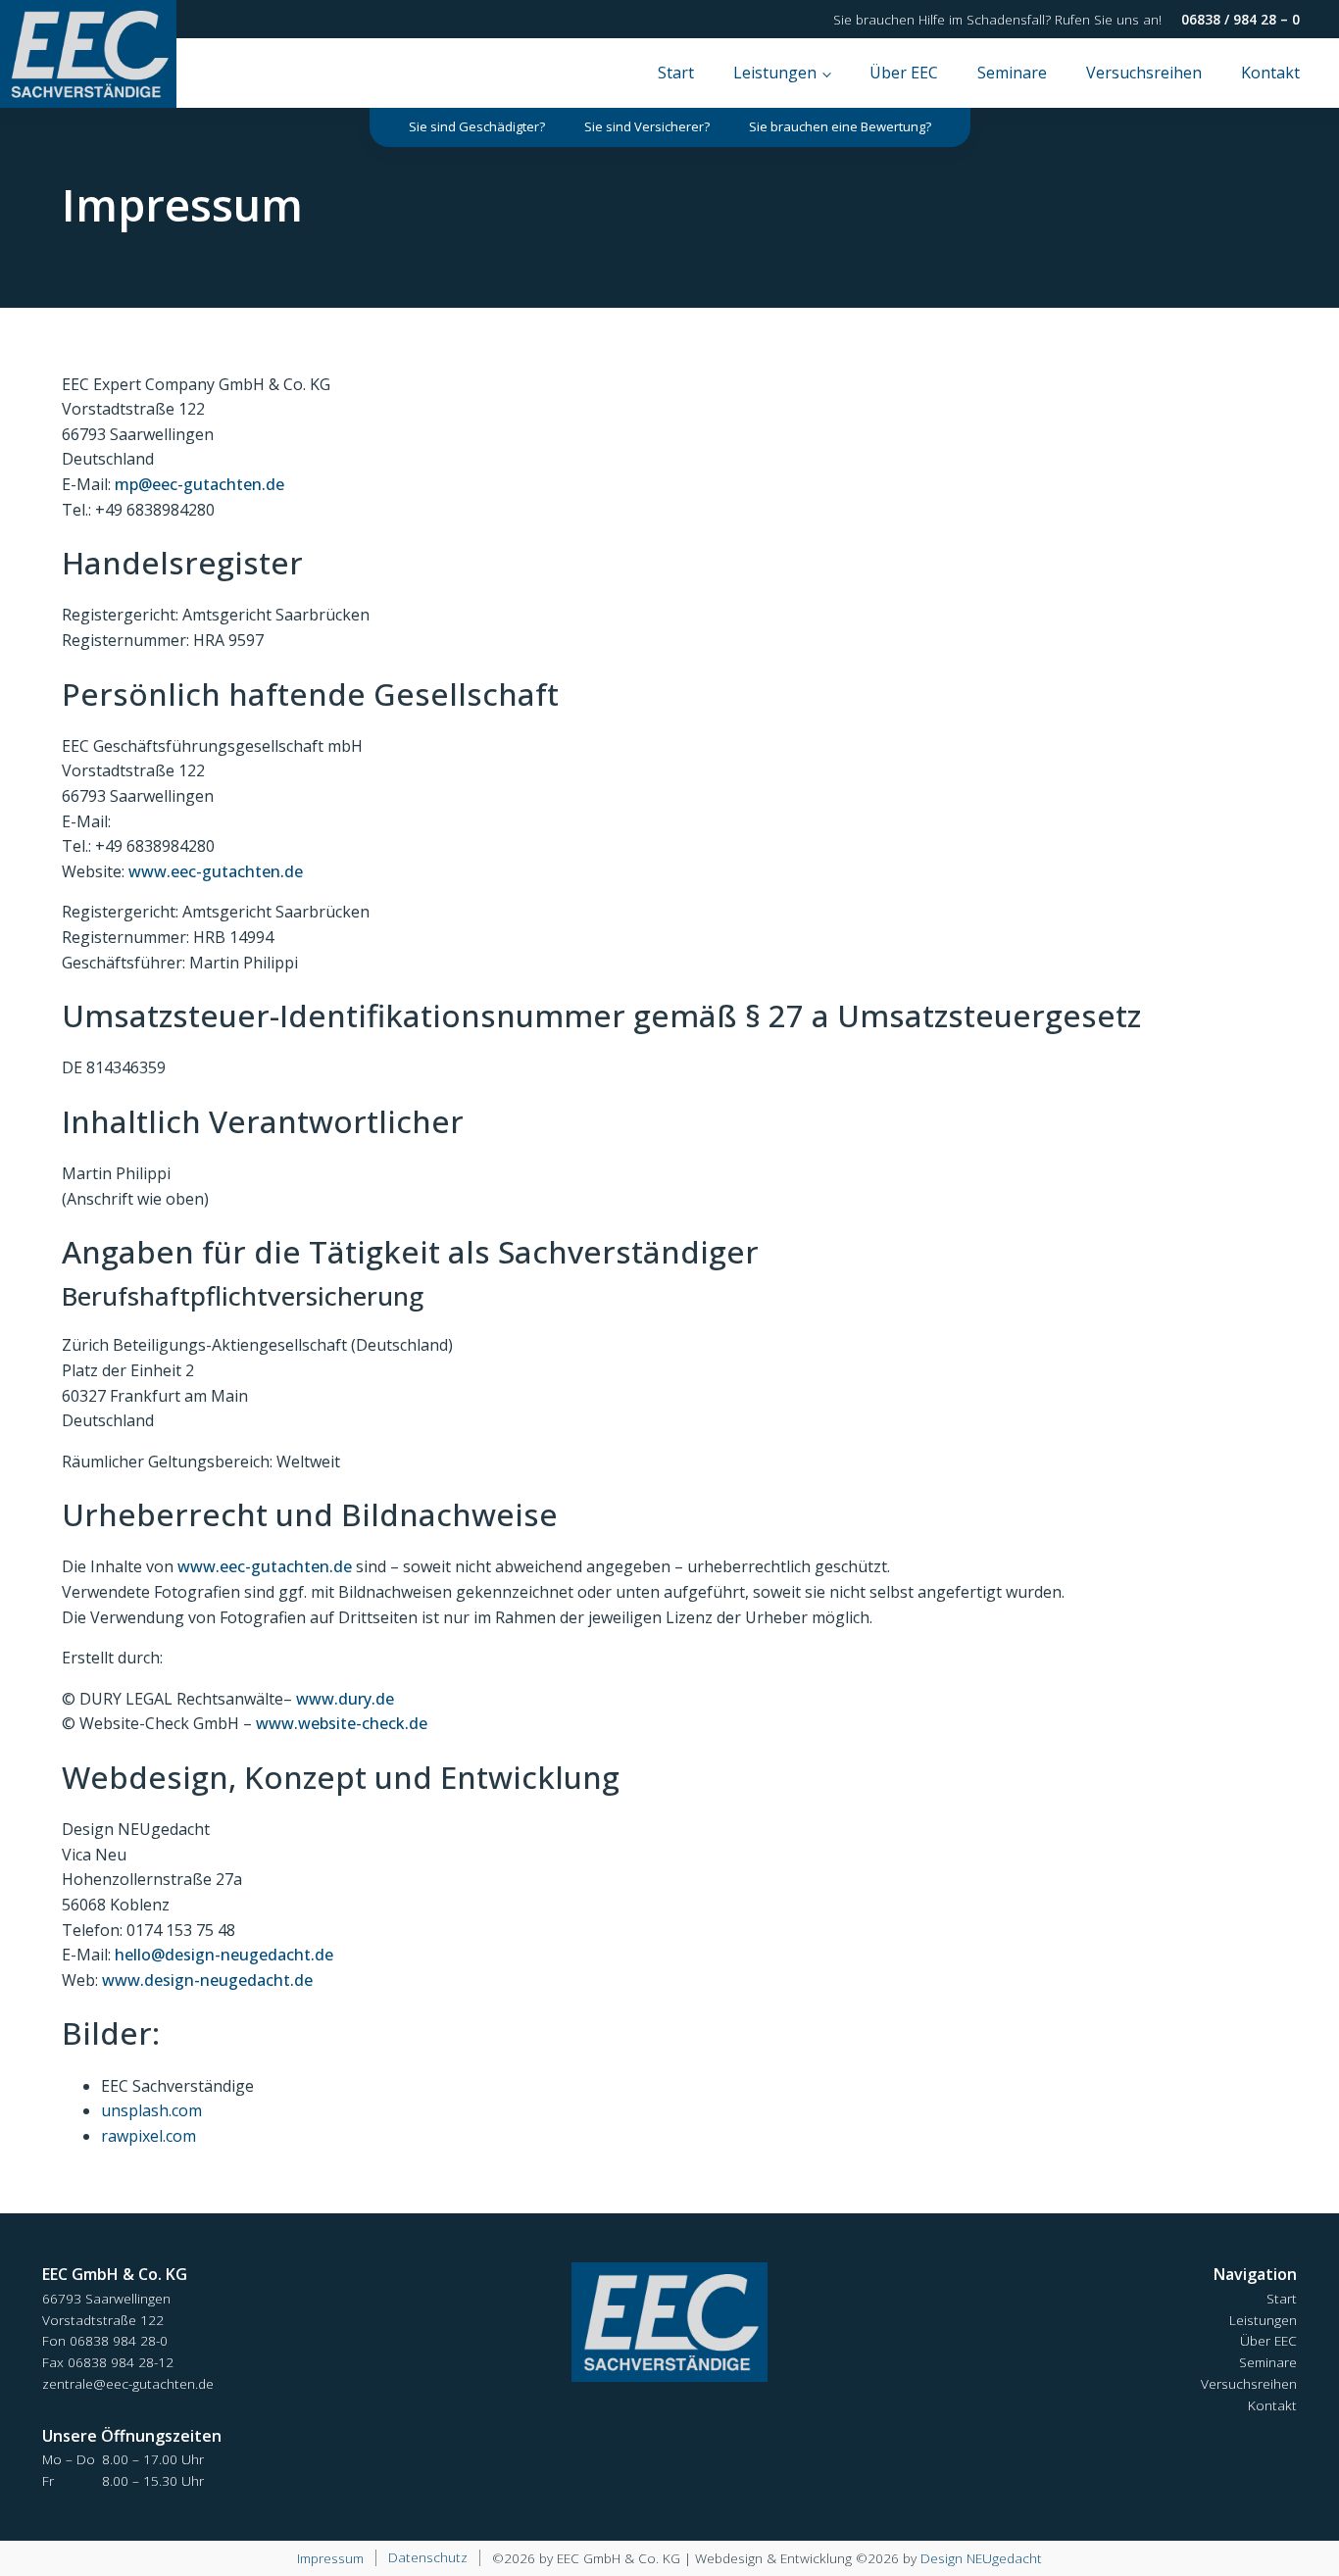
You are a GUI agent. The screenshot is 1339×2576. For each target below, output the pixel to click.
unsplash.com (151, 2110)
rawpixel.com (149, 2136)
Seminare (1012, 73)
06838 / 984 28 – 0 (1240, 19)
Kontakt (1270, 73)
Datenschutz (428, 2557)
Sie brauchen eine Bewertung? (840, 126)
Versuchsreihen (1144, 73)
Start (676, 73)
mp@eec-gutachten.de (199, 484)
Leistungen (775, 73)
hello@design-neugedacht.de (224, 1955)
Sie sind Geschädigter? (477, 126)
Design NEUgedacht (981, 2558)
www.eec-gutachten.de (216, 871)
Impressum (330, 2558)
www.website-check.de (342, 1723)
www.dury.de (345, 1699)
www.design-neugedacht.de (207, 1980)
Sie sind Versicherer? (647, 126)
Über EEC (904, 73)
